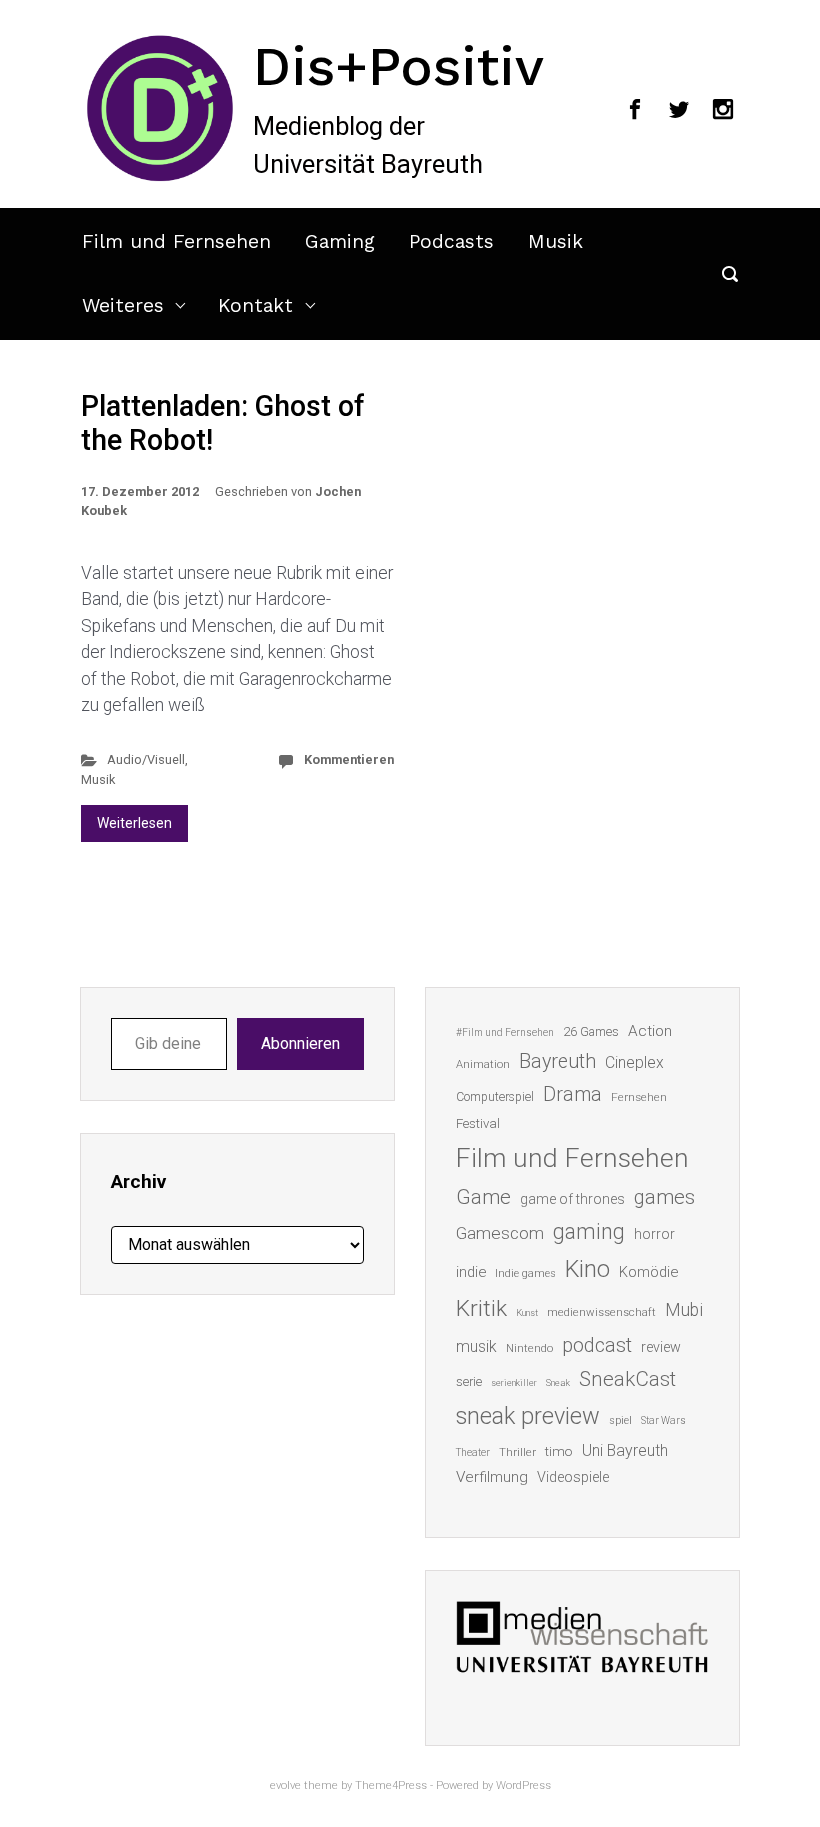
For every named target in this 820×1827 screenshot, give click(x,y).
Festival (478, 1123)
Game (483, 1197)
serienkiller (514, 1382)
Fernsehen (639, 1097)
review (661, 1347)
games (664, 1197)
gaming (589, 1231)
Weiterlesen (134, 823)
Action (650, 1031)
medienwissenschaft (601, 1312)
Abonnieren (300, 1043)
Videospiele (573, 1477)
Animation (483, 1064)
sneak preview (528, 1416)
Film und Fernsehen (176, 241)
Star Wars (663, 1420)
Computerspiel (495, 1097)
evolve (285, 1785)
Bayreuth (557, 1061)
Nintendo (529, 1348)
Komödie (648, 1272)
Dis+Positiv (398, 66)
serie (469, 1381)
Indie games (525, 1273)
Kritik (481, 1308)
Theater (473, 1452)
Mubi (684, 1310)
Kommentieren (349, 759)
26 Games (591, 1031)
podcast (597, 1345)
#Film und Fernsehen (505, 1032)
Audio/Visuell (146, 759)
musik (476, 1346)
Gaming (340, 241)
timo (559, 1451)
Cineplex (634, 1062)
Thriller (517, 1452)
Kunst (527, 1312)
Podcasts (451, 241)
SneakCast (627, 1379)
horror (654, 1234)
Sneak (558, 1382)
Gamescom (500, 1233)
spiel (620, 1420)
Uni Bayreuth (625, 1450)
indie (471, 1272)
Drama (572, 1094)
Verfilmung (492, 1477)
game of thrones (572, 1199)
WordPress (523, 1785)
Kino (587, 1269)
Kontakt (255, 305)
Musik (555, 241)
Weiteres (123, 305)
